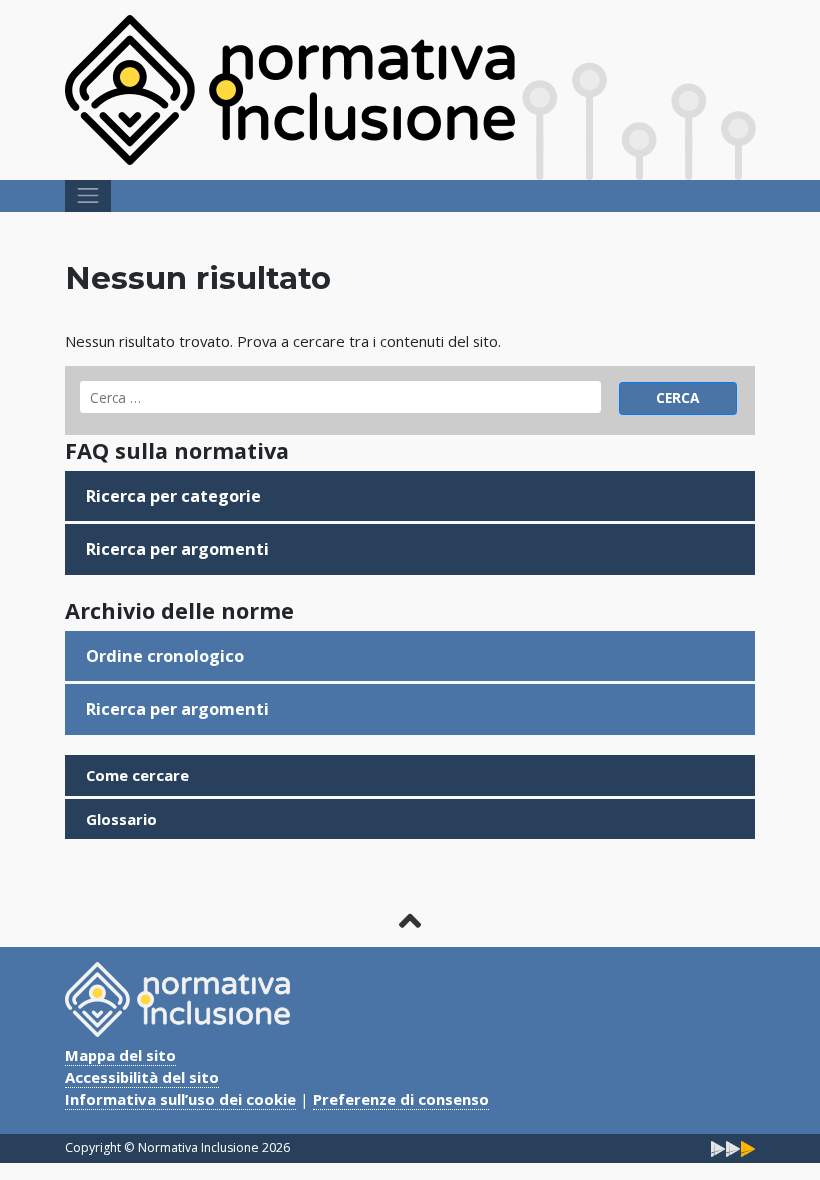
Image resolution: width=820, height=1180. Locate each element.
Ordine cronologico (165, 656)
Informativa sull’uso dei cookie (180, 1099)
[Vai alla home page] (290, 88)
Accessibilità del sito (142, 1077)
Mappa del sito (120, 1055)
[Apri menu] (88, 196)
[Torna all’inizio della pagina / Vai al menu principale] (410, 920)
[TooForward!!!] (733, 1147)
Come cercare (137, 775)
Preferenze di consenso (401, 1099)
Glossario (121, 819)
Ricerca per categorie (173, 496)
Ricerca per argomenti (177, 549)
